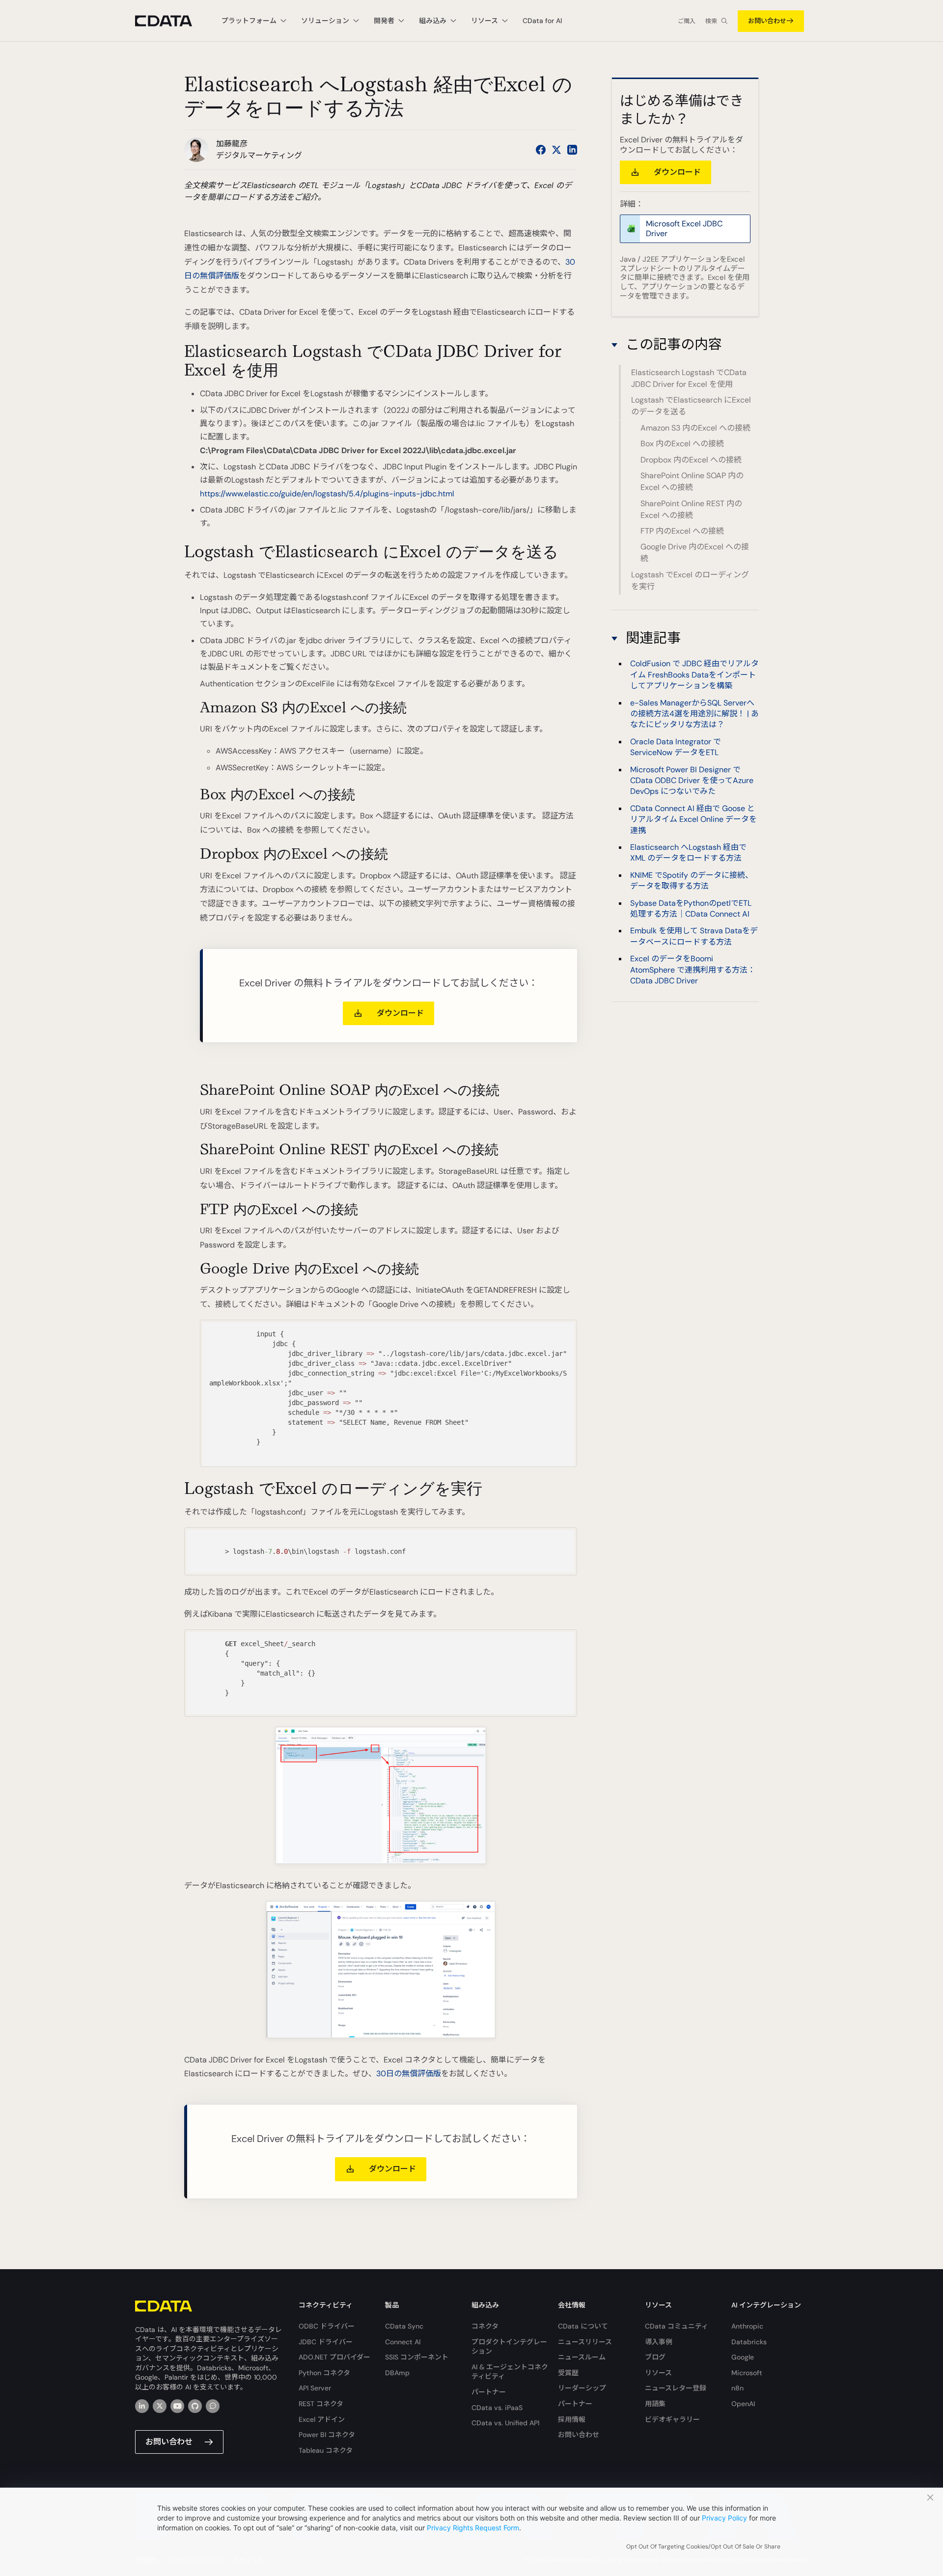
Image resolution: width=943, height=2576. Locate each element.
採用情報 (572, 2419)
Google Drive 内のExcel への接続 (695, 553)
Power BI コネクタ (327, 2435)
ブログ (655, 2357)
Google (743, 2357)
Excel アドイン (322, 2419)
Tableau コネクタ (326, 2450)
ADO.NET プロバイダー (334, 2357)
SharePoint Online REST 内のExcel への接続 (691, 509)
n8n (737, 2388)
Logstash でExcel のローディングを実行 (690, 581)
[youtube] (177, 2406)
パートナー (489, 2392)
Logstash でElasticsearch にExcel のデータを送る (691, 406)
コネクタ (485, 2326)
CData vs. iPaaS (497, 2408)
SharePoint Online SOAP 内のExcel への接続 (692, 481)
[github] (195, 2406)
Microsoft (747, 2373)
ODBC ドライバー (327, 2326)
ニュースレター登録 (676, 2388)
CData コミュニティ (677, 2326)
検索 (711, 21)
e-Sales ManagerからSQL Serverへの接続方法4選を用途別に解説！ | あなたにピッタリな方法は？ (694, 713)
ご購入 (687, 21)
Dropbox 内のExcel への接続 (691, 460)
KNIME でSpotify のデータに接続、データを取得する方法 (692, 880)
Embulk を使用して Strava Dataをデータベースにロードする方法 (694, 936)
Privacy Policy (724, 2518)
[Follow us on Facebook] (541, 150)
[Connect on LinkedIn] (572, 150)
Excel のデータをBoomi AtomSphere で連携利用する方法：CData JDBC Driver (693, 969)
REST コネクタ (321, 2404)
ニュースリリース (585, 2342)
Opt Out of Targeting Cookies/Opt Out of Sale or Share (703, 2547)
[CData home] (171, 21)
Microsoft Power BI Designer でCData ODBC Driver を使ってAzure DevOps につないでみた (692, 780)
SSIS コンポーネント (417, 2357)
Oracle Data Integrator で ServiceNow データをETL (676, 746)
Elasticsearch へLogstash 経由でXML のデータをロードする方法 (688, 852)
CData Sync (404, 2326)
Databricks (749, 2342)
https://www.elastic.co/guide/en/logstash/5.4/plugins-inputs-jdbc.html (327, 494)
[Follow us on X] (556, 150)
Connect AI (403, 2342)
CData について (583, 2326)
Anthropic (747, 2326)
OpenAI (743, 2404)
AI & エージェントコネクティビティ (510, 2372)
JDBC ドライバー (326, 2342)
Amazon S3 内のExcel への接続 (695, 428)
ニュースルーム (582, 2357)
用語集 (655, 2404)
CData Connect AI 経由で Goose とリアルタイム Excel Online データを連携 (693, 819)
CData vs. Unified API (505, 2423)
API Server (315, 2388)
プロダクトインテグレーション (509, 2347)
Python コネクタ (324, 2373)
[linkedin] (142, 2406)
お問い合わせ (767, 21)
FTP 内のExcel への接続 (682, 531)
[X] (160, 2406)
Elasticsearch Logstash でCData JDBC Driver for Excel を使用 (689, 378)
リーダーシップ (582, 2388)
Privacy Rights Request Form (473, 2528)
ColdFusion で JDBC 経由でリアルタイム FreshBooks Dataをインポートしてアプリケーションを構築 (694, 674)
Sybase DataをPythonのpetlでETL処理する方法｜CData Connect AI (691, 908)
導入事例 (659, 2342)
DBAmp (397, 2373)
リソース (658, 2373)
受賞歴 (568, 2373)
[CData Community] (213, 2406)
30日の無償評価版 (409, 2074)
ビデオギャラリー (672, 2419)
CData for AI (542, 21)
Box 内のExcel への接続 (682, 444)
